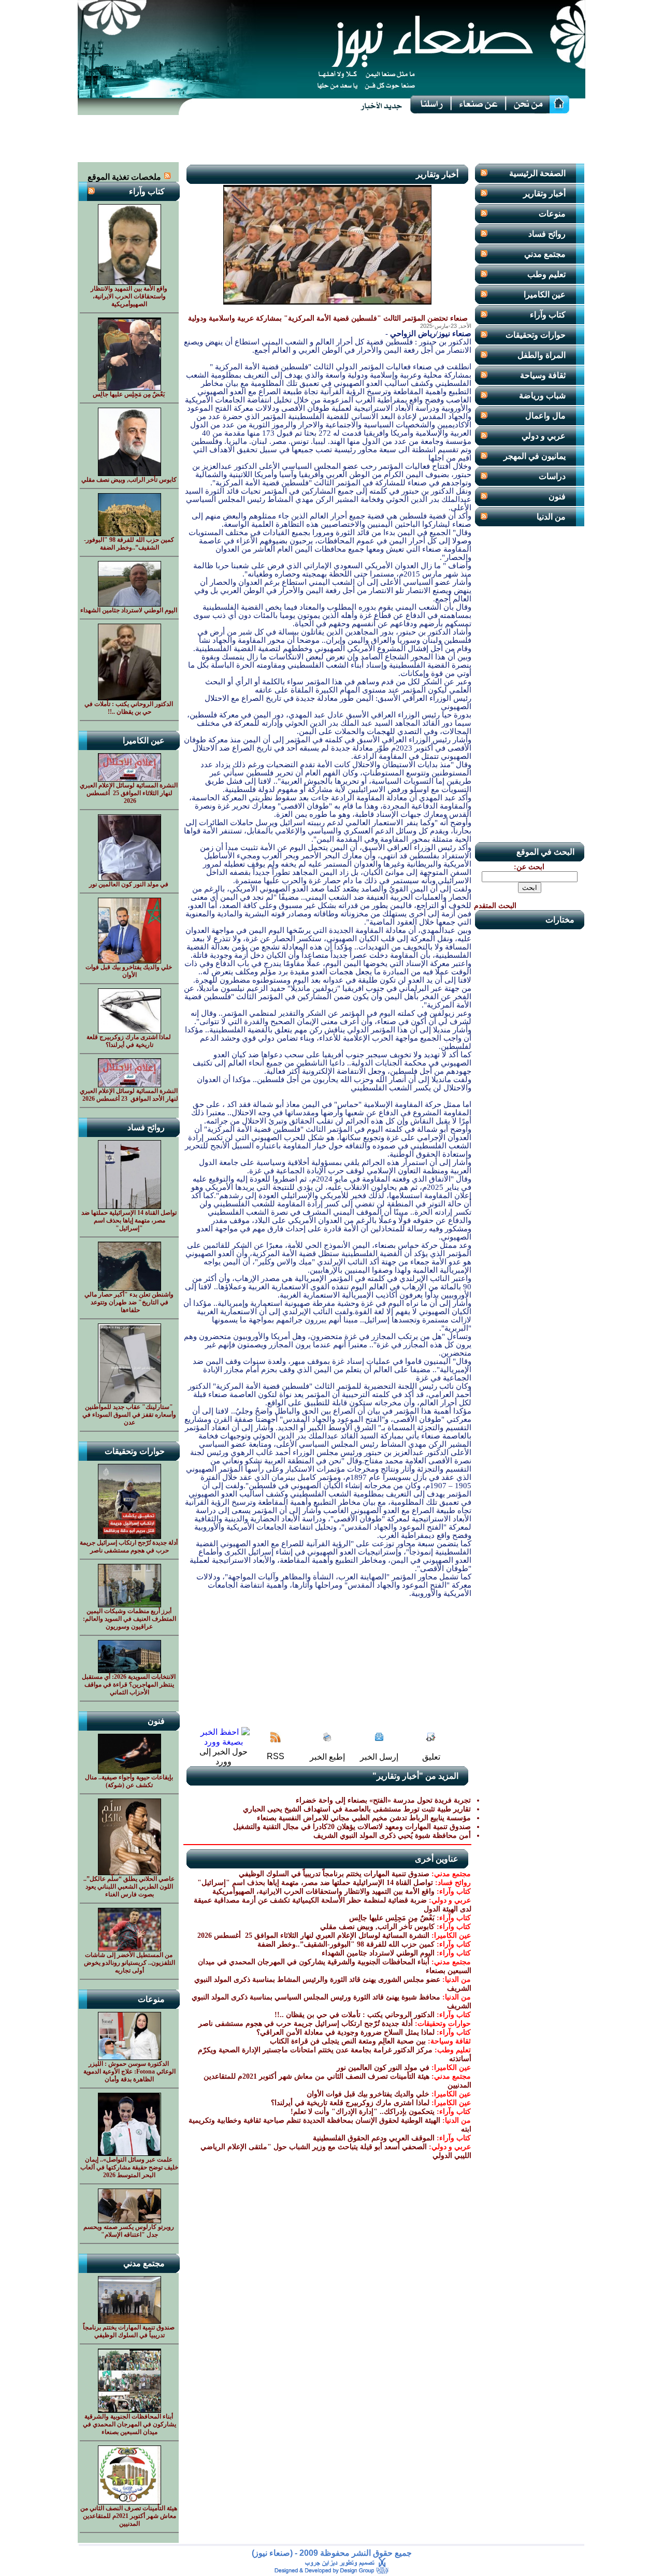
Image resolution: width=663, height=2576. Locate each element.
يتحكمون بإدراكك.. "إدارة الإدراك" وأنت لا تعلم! (363, 2112)
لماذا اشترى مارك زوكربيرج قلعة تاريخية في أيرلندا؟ (350, 2103)
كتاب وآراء (548, 315)
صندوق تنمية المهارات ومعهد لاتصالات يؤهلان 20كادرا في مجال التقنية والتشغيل (352, 1827)
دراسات (552, 476)
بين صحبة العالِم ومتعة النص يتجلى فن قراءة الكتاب (348, 2041)
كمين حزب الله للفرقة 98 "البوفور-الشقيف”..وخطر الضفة (346, 1944)
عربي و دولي (544, 436)
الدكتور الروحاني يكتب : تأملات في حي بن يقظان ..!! (355, 2015)
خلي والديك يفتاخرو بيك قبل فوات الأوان (368, 2094)
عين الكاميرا (545, 294)
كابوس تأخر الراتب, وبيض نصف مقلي (377, 1927)
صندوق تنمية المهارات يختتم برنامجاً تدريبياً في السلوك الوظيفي (334, 1874)
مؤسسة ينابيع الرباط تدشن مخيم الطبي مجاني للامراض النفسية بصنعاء (364, 1818)
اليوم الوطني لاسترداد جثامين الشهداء (378, 1953)
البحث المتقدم (495, 906)
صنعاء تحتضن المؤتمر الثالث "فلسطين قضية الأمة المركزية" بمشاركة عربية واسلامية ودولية (328, 318)
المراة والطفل (542, 355)
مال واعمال (545, 416)
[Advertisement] (331, 139)
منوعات (552, 214)
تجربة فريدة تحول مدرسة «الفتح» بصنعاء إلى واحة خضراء (383, 1800)
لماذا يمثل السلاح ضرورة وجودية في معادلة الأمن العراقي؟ (345, 2032)
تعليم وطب (546, 274)
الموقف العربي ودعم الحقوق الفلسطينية (374, 2138)
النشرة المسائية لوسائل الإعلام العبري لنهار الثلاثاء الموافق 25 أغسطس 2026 (312, 1935)
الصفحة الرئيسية (537, 173)
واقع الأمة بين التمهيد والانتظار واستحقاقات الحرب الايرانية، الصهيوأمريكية (323, 1891)
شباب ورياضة (542, 395)
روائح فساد (547, 234)
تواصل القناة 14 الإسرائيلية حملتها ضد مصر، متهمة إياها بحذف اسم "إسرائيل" (315, 1883)
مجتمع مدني (545, 254)
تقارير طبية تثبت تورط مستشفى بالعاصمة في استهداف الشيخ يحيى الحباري (357, 1809)
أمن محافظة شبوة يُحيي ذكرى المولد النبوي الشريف (392, 1836)
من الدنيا (551, 517)
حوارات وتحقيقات (536, 335)
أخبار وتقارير (544, 193)
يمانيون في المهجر (535, 456)
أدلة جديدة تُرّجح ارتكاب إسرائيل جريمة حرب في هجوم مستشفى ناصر (306, 2024)
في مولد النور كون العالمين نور (383, 2068)
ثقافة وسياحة (543, 375)
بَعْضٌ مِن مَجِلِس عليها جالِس (392, 1918)
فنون (557, 497)
